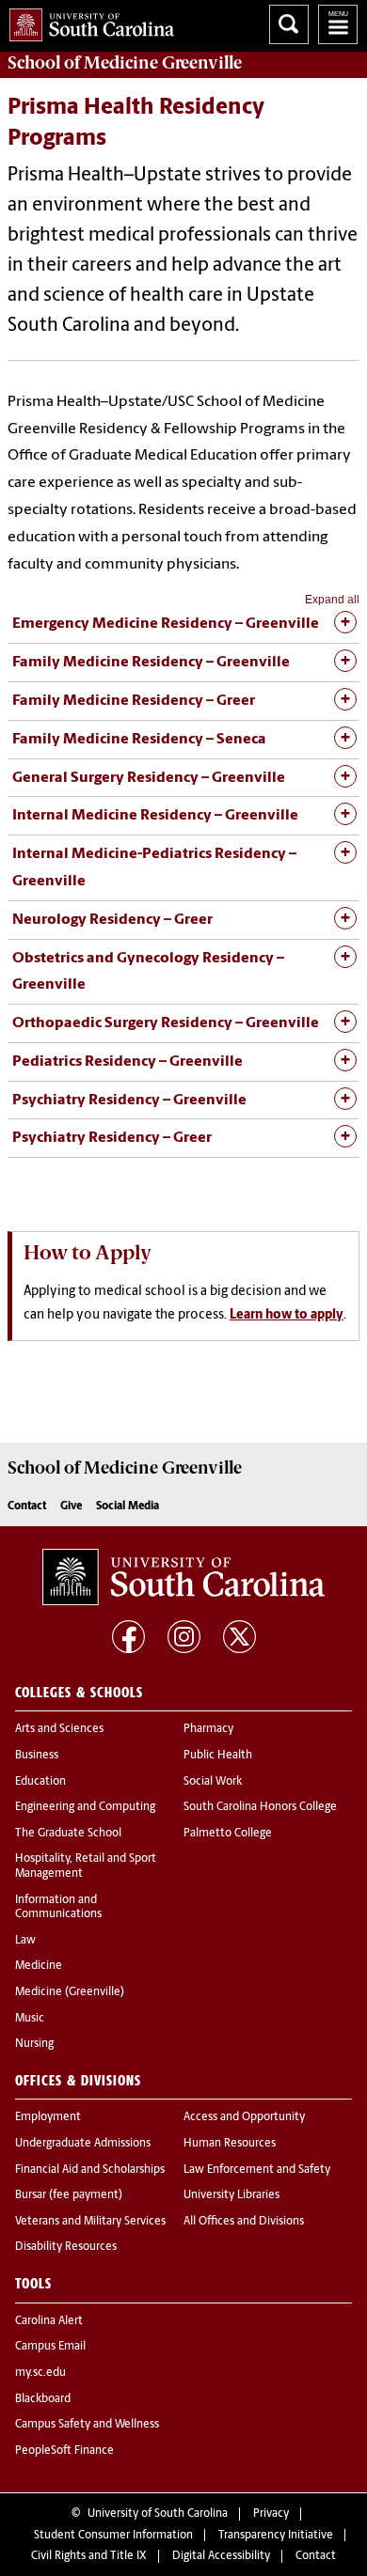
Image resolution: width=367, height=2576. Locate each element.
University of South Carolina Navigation (338, 24)
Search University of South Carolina (289, 24)
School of (125, 63)
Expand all (332, 600)
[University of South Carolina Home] (87, 21)
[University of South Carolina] (183, 1577)
